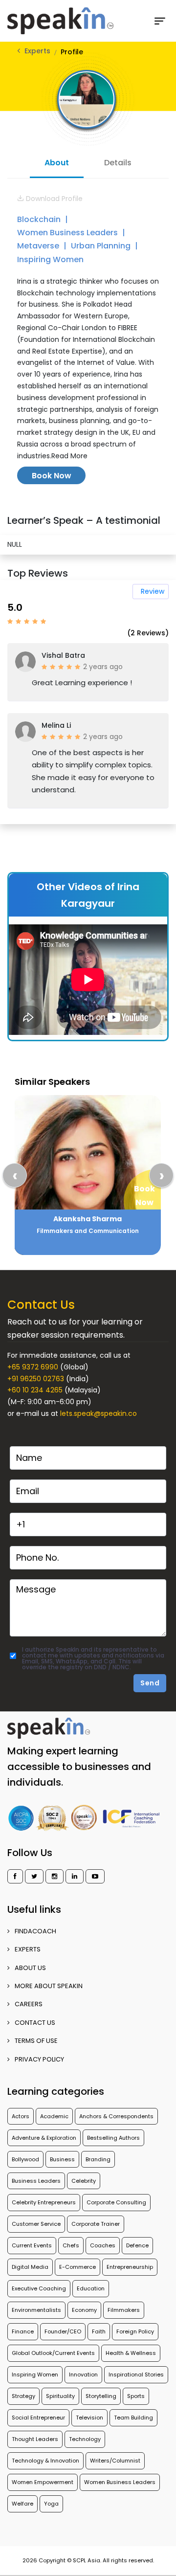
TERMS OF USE (36, 2041)
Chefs (71, 2245)
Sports (136, 2396)
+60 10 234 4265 (35, 1390)
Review (153, 591)
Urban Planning (102, 246)
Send (150, 1683)
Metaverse (39, 246)
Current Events (32, 2245)
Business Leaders (36, 2181)
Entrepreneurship (130, 2267)
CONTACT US (35, 2023)
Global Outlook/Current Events (53, 2353)
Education (91, 2288)
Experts (37, 51)
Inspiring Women (50, 259)
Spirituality (60, 2396)
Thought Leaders (35, 2439)
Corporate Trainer (96, 2224)
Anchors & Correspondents (116, 2116)
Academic (54, 2116)
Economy (84, 2310)
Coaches (103, 2245)
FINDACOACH (35, 1931)
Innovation (83, 2374)
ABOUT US (30, 1968)
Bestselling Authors (113, 2138)
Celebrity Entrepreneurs (44, 2202)
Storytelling (101, 2396)
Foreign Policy (135, 2331)
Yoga (51, 2504)
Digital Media (30, 2267)
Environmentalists (36, 2310)
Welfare (22, 2504)
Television (89, 2418)
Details (118, 163)
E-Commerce (77, 2267)
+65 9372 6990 (33, 1367)
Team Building (133, 2418)
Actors (21, 2116)
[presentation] (15, 1175)
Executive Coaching (39, 2288)
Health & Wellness (131, 2353)
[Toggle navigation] (164, 21)
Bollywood (25, 2159)
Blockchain (40, 219)
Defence (137, 2245)
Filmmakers (124, 2310)
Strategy (23, 2396)
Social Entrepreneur (38, 2418)
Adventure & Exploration (44, 2138)
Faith (99, 2331)
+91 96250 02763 (36, 1379)
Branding (98, 2159)
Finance (23, 2331)
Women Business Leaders (68, 233)
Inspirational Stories (136, 2374)
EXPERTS (28, 1949)
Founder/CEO (63, 2331)
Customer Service (36, 2224)
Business (62, 2159)
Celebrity (84, 2181)
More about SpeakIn (49, 1986)
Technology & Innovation (45, 2461)
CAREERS (29, 2004)
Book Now (52, 476)
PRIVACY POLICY (39, 2059)
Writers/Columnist (115, 2461)
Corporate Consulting (116, 2202)
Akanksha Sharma (88, 1219)
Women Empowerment (43, 2482)
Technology (85, 2439)
